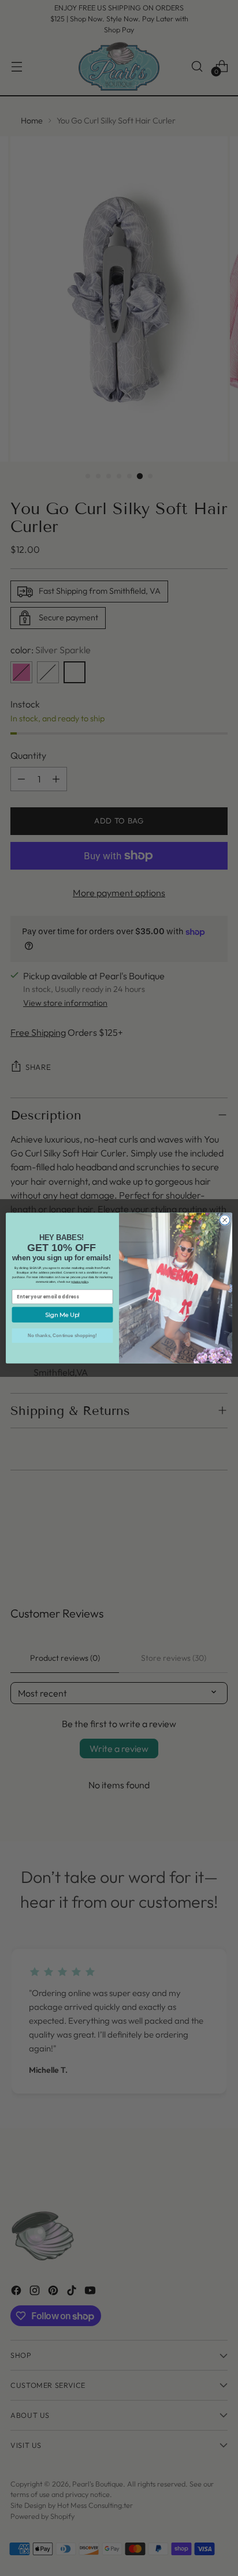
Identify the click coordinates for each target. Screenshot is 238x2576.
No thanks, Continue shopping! (62, 1336)
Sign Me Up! (62, 1315)
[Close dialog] (225, 1220)
